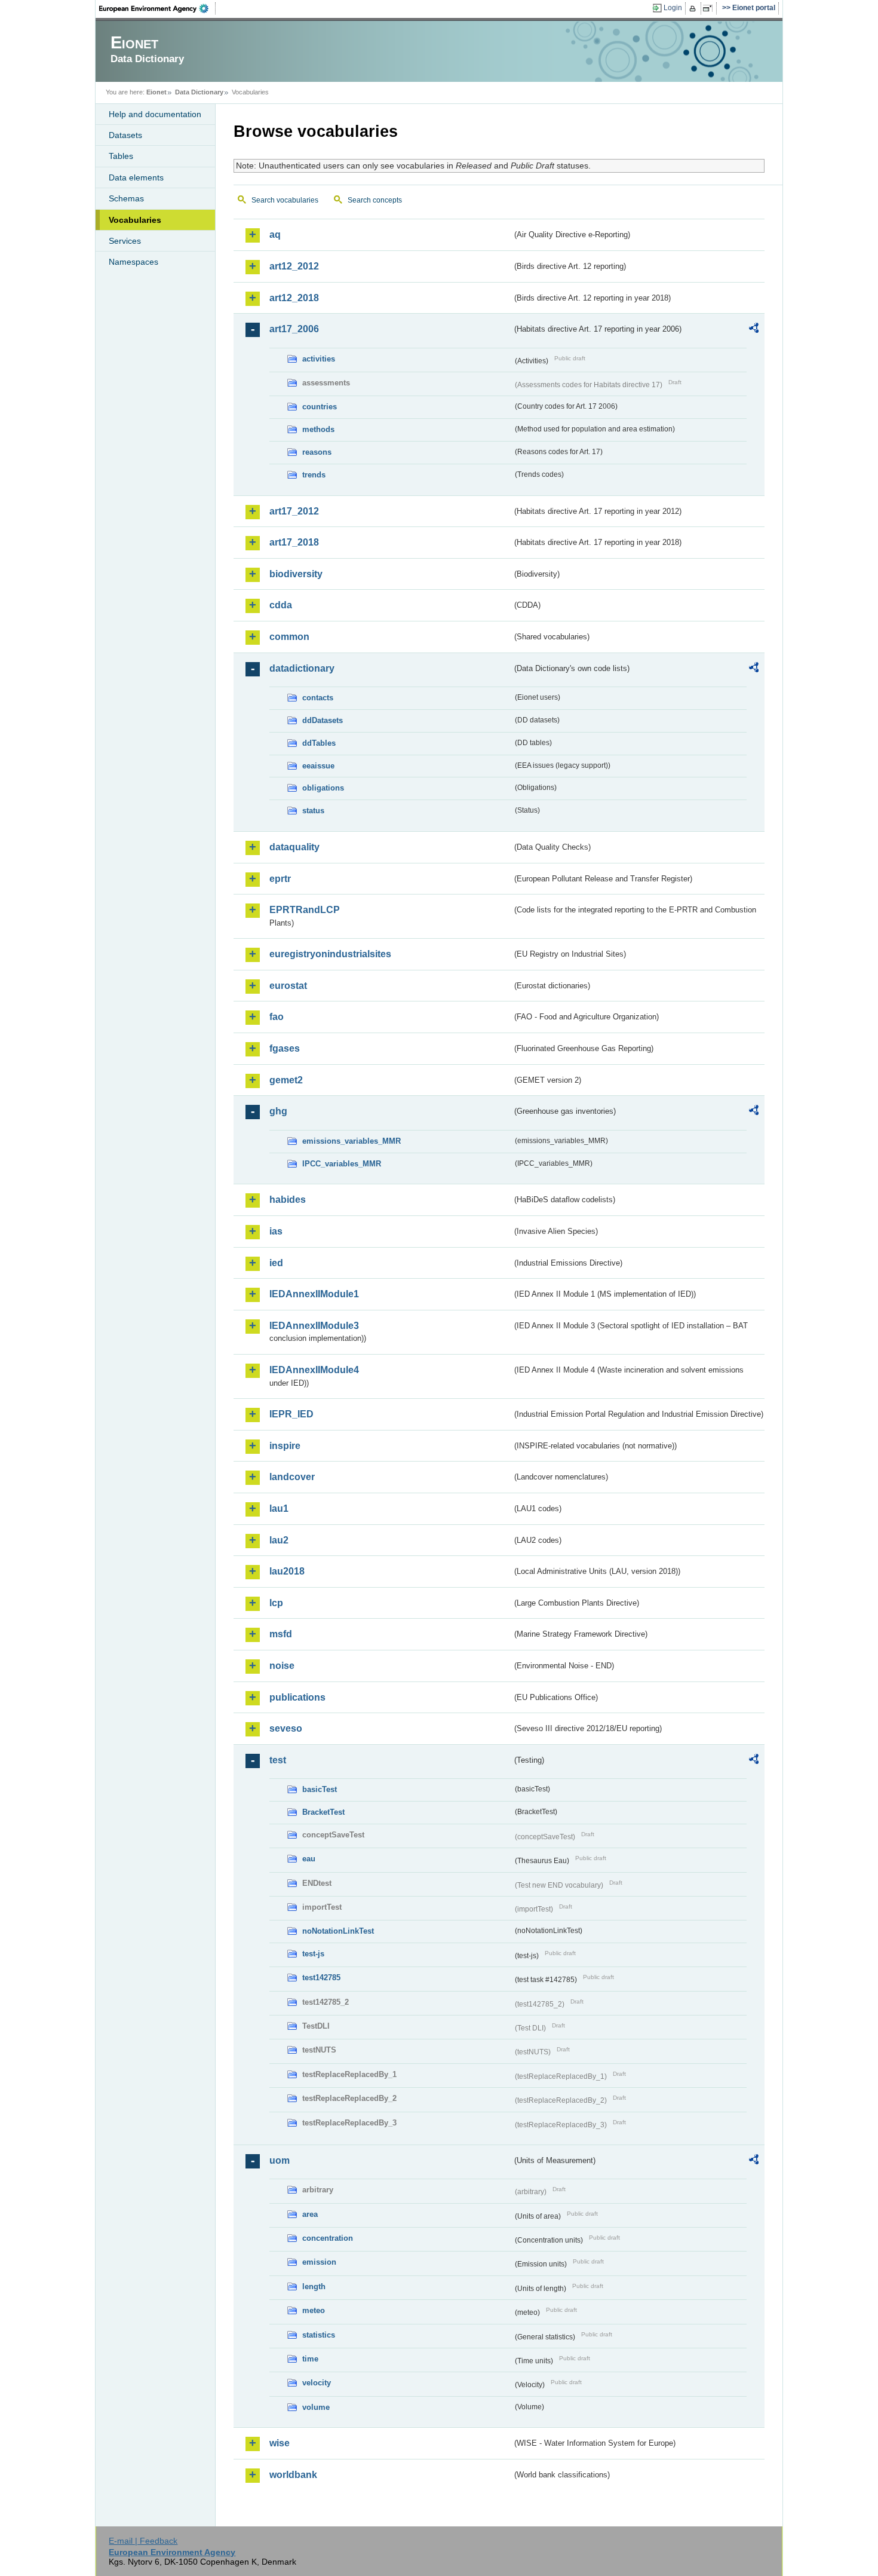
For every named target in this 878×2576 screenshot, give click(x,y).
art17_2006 (294, 329)
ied (276, 1263)
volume (316, 2407)
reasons (317, 452)
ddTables (319, 743)
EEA (158, 8)
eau (309, 1859)
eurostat (288, 986)
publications (297, 1697)
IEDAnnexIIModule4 (314, 1370)
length (314, 2286)
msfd (281, 1634)
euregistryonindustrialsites (330, 954)
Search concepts (375, 200)
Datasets (125, 135)
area (310, 2214)
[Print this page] (694, 8)
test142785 (321, 1978)
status (313, 811)
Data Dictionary (199, 92)
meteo (314, 2310)
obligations (323, 788)
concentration (328, 2238)
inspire (285, 1446)
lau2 (279, 1540)
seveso (286, 1728)
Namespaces (133, 262)
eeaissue (318, 766)
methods (318, 429)
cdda (281, 605)
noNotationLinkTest (338, 1931)
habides (288, 1200)
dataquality (294, 847)
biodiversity (296, 574)
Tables (121, 156)
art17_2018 (294, 542)
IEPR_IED (291, 1414)
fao (277, 1017)
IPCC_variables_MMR (342, 1164)
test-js (313, 1954)
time (310, 2359)
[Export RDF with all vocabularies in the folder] (754, 330)
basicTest (320, 1789)
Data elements (136, 177)
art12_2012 (294, 266)
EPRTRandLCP (305, 910)
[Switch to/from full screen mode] (710, 8)
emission (319, 2262)
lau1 (279, 1508)
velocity (317, 2383)
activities (319, 359)
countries (320, 407)
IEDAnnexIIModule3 (314, 1326)
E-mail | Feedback (143, 2541)
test (278, 1760)
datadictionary (302, 668)
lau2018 (287, 1571)
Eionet (156, 92)
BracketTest (323, 1812)
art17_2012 (294, 511)
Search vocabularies (285, 200)
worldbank (293, 2475)
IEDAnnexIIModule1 (314, 1294)
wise (280, 2443)
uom (280, 2160)
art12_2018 (294, 298)
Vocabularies (135, 220)
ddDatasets (323, 720)
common (289, 637)
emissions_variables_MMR (351, 1141)
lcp (276, 1603)
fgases (285, 1048)
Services (125, 241)
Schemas (126, 198)
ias (276, 1231)
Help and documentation (155, 114)
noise (282, 1666)
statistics (319, 2335)
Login (673, 8)
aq (275, 235)
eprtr (280, 879)
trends (314, 475)
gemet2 (286, 1080)
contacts (318, 698)
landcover (292, 1477)
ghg (278, 1111)
